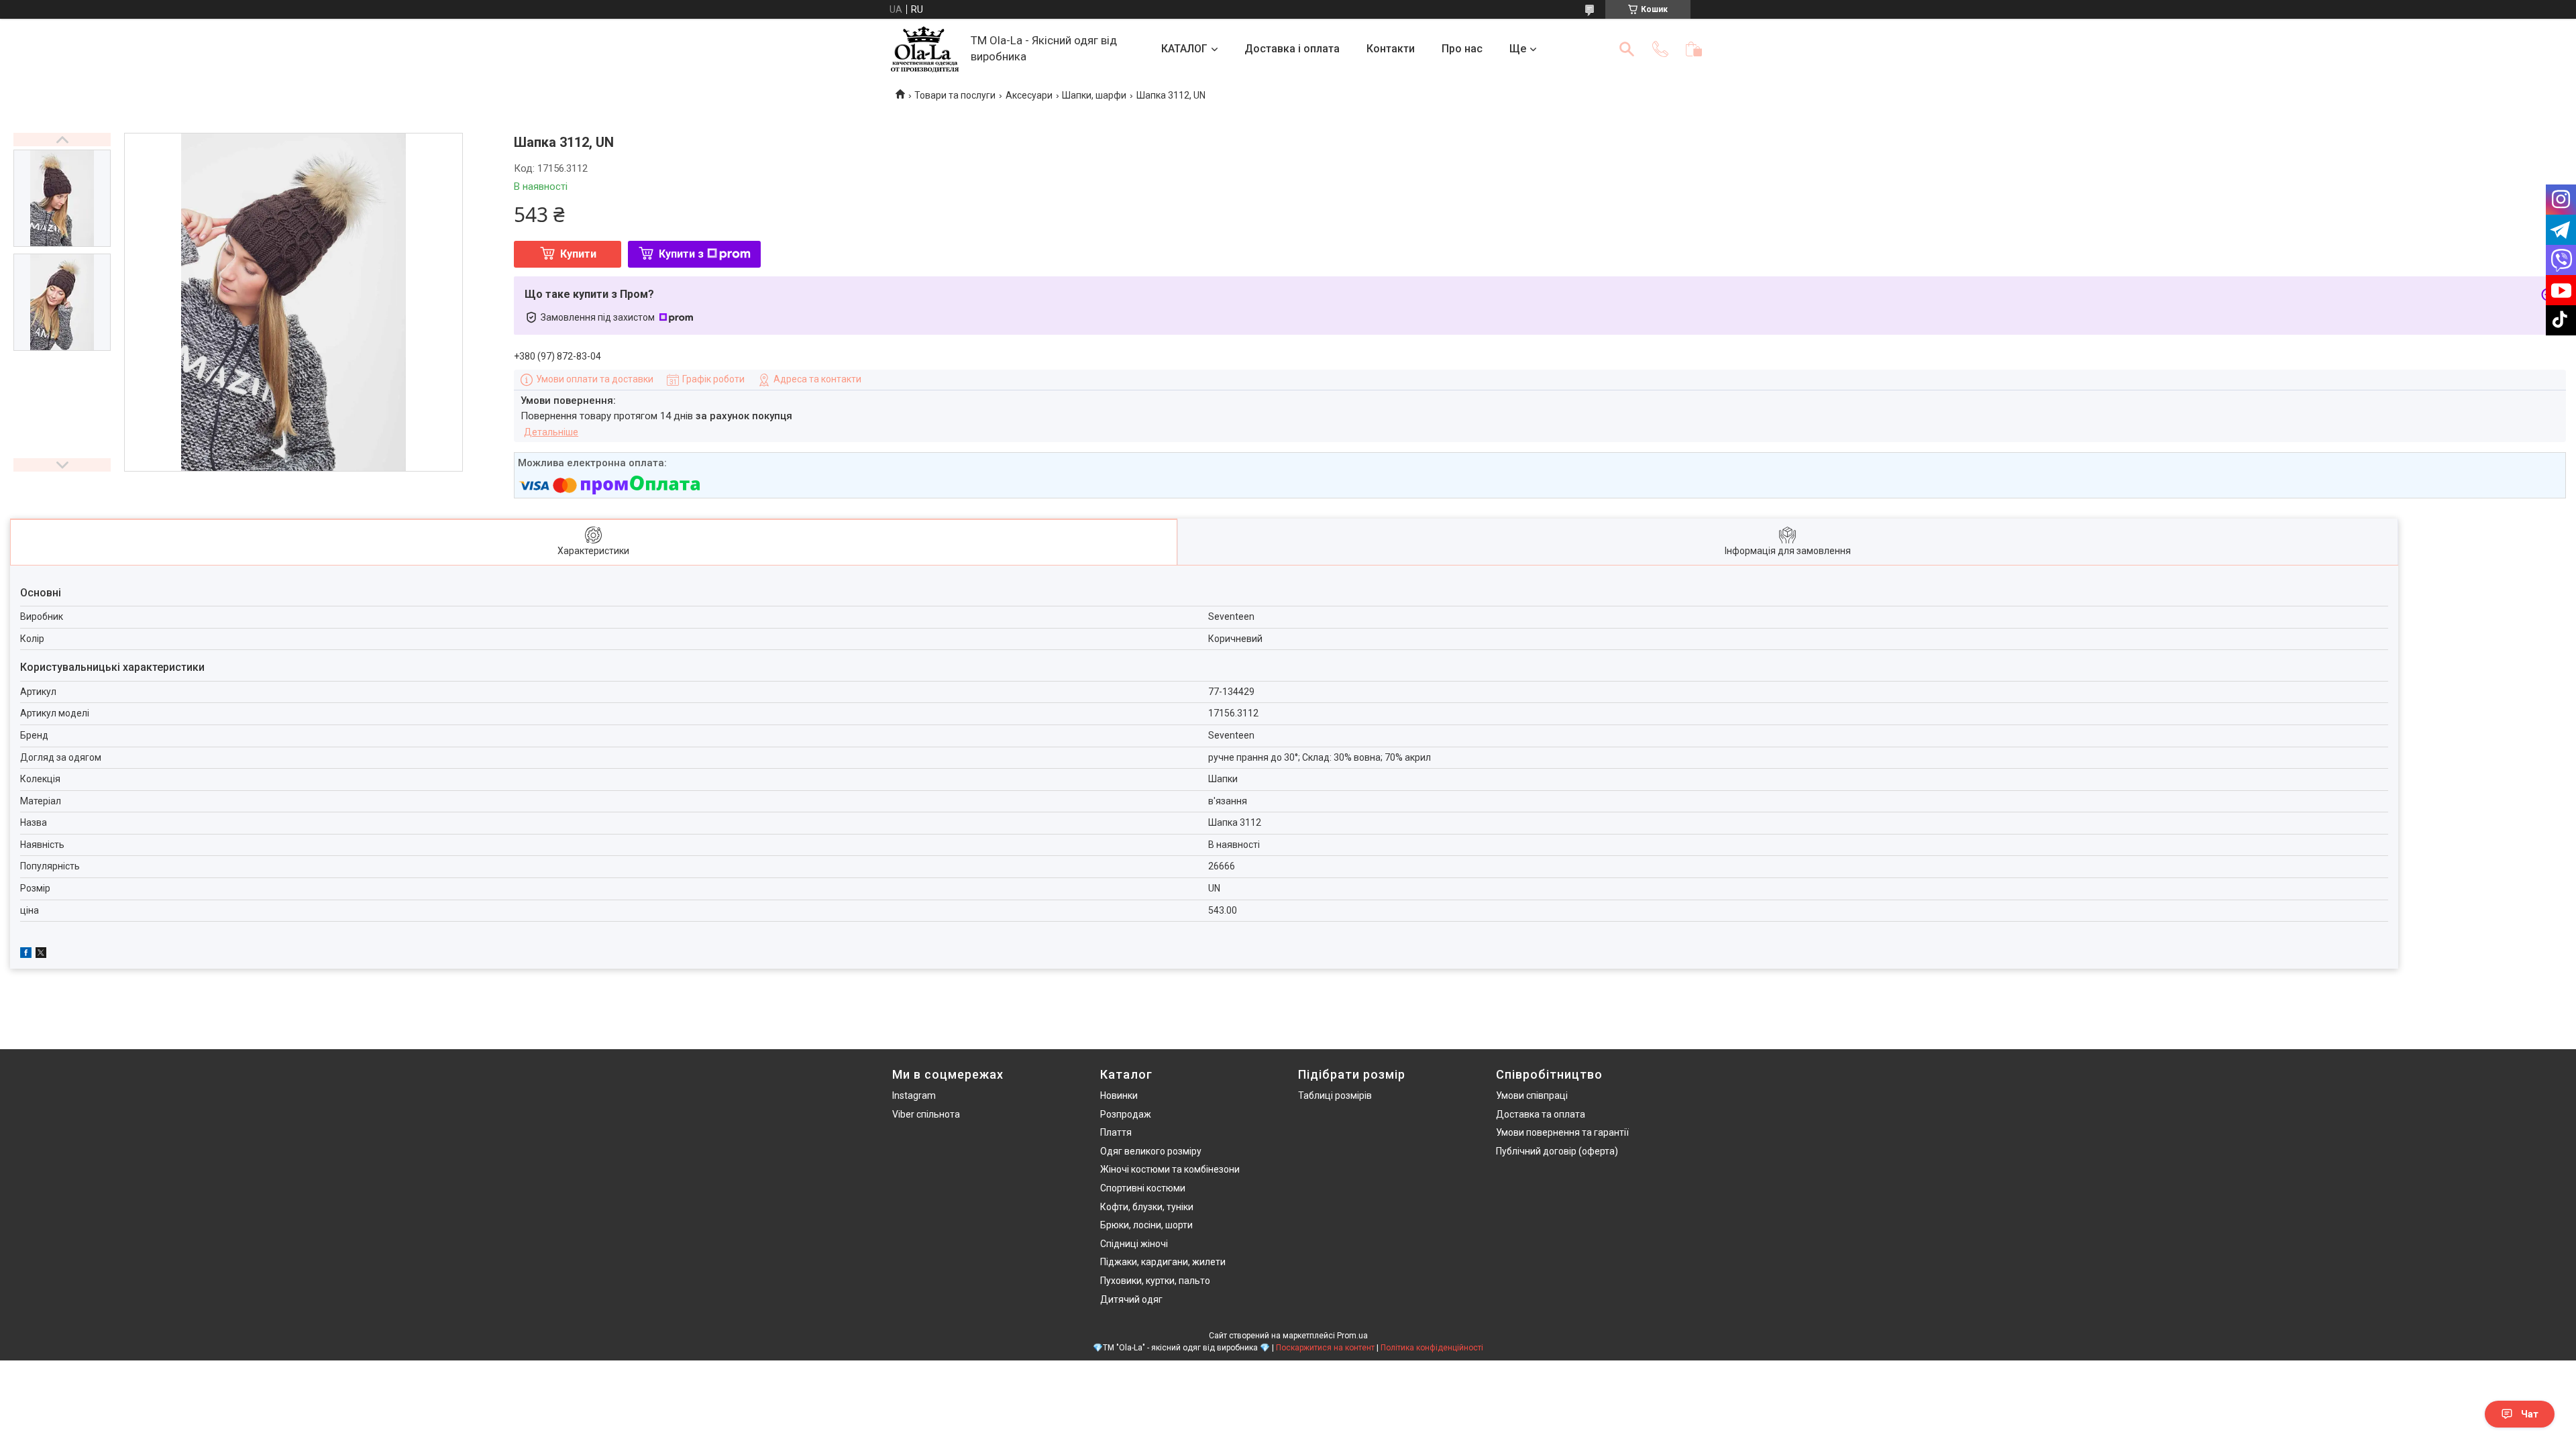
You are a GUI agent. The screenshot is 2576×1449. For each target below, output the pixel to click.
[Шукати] (1627, 49)
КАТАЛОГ (1184, 49)
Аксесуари (1029, 95)
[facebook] (26, 955)
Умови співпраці (1532, 1095)
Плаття (1116, 1132)
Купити (578, 254)
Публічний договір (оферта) (1557, 1151)
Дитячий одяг (1131, 1299)
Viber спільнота (926, 1114)
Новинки (1119, 1095)
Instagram (914, 1095)
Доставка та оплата (1541, 1114)
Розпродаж (1126, 1114)
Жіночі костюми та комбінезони (1170, 1169)
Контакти (1391, 49)
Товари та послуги (955, 95)
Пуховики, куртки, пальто (1155, 1281)
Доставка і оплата (1292, 49)
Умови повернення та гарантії (1562, 1132)
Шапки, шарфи (1094, 95)
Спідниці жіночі (1134, 1244)
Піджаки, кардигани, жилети (1163, 1262)
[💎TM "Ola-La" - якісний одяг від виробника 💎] (925, 49)
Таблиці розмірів (1335, 1095)
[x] (41, 955)
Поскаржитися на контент (1325, 1348)
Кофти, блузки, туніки (1147, 1207)
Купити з (681, 254)
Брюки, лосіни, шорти (1146, 1225)
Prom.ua (1352, 1336)
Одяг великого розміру (1151, 1151)
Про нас (1462, 49)
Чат (2530, 1414)
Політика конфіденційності (1432, 1348)
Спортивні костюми (1143, 1188)
